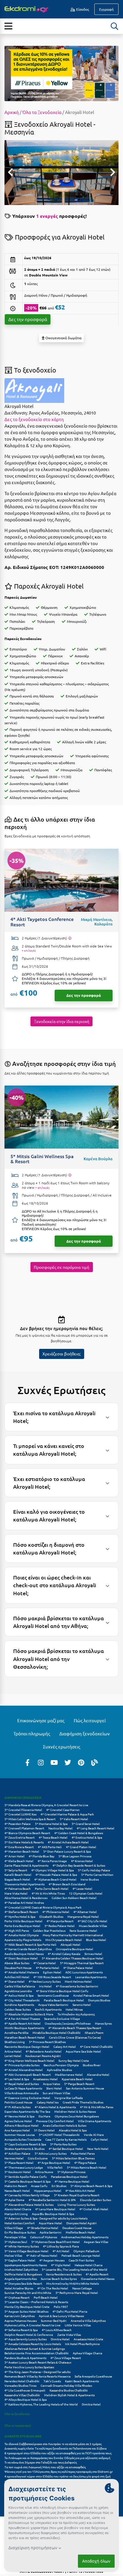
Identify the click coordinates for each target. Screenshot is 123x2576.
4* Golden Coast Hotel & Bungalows (79, 1833)
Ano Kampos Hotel (17, 2130)
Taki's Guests (52, 2381)
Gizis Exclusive (38, 2158)
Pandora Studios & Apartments (25, 2358)
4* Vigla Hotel (61, 2265)
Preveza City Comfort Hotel (55, 2121)
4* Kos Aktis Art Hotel (80, 2191)
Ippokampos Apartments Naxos (26, 2265)
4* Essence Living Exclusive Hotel (27, 2098)
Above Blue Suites (17, 1963)
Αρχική (12, 112)
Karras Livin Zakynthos (20, 2316)
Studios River (92, 2065)
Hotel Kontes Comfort (20, 2223)
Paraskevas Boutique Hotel (69, 2177)
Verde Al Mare (94, 2135)
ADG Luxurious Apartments (84, 1972)
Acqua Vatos (51, 2084)
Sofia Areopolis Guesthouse (93, 2376)
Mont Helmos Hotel (78, 1981)
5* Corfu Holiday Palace (94, 1870)
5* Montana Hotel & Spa (51, 1824)
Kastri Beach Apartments (82, 2381)
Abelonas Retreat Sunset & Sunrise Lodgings (35, 2349)
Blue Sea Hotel (96, 1940)
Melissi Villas (13, 2255)
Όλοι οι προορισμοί (18, 2425)
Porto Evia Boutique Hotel (22, 1926)
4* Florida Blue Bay (41, 1856)
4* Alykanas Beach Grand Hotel (55, 1879)
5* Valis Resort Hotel (74, 1819)
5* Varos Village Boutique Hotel (26, 2251)
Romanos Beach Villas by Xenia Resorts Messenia (37, 2376)
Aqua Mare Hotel (50, 2223)
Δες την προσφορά (28, 319)
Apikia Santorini (51, 2232)
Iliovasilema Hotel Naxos (98, 2279)
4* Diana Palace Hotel (78, 1968)
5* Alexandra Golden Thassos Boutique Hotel (73, 1958)
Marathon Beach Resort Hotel (25, 2037)
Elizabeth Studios (51, 1916)
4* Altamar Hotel (85, 1912)
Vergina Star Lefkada (69, 2098)
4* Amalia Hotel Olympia (21, 1935)
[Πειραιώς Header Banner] (61, 73)
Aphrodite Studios (59, 2070)
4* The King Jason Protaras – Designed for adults (37, 2372)
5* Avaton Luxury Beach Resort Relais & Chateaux (38, 2362)
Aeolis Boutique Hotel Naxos (24, 1954)
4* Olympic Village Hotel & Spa (53, 1870)
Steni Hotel (54, 2088)
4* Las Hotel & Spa (17, 2079)
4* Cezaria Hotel (45, 1963)
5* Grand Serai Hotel (86, 1824)
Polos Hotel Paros (83, 2153)
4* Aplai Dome (14, 2200)
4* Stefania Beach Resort (21, 1912)
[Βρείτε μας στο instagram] (41, 1762)
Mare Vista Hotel (16, 1893)
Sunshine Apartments (19, 2005)
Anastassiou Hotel (45, 2079)
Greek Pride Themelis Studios (83, 2102)
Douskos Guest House (77, 2228)
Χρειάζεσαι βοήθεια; (61, 1354)
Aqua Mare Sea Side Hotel (83, 2051)
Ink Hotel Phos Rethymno (82, 2344)
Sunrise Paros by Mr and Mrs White (28, 2293)
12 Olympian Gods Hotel (86, 1893)
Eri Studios (59, 2186)
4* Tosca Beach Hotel (53, 1837)
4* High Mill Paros (17, 1930)
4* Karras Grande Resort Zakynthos (28, 1949)
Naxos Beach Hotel (17, 2191)
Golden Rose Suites (18, 2009)
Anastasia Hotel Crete (89, 2339)
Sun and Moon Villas (56, 2093)
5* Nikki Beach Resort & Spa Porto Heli (30, 1944)
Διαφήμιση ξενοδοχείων (85, 1733)
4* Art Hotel (61, 2251)
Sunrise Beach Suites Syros (59, 2279)
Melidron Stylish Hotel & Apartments (69, 2395)
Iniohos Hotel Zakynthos (21, 2269)
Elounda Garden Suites (96, 2200)
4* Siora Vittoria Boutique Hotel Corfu (62, 1991)
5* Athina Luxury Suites (51, 2153)
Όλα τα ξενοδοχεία (17, 2414)
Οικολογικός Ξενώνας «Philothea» (68, 2023)
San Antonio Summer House (85, 2088)
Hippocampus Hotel (48, 2191)
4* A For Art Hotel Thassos (22, 2019)
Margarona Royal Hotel (83, 1916)
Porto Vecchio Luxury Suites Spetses (29, 2367)
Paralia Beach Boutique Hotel (64, 2000)
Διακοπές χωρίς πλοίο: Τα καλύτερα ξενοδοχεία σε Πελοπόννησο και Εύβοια (56, 2448)
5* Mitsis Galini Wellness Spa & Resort (30, 1819)
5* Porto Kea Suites (63, 2144)
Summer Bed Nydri (54, 2321)
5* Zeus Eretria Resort (20, 1837)
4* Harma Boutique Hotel (72, 2181)
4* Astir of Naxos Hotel (42, 2255)
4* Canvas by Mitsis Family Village (27, 2195)
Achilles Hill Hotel (17, 1977)
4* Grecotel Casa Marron (63, 1810)
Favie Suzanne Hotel (83, 1930)
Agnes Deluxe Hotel (18, 2121)
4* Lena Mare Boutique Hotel (55, 2209)
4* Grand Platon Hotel (81, 1847)
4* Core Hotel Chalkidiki (96, 2046)
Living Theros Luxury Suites (76, 2204)
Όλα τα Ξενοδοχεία (42, 112)
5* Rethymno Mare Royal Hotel (77, 2293)
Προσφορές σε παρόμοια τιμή (61, 1267)
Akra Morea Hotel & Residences (26, 1898)
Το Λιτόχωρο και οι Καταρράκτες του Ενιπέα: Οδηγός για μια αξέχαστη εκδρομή (57, 2458)
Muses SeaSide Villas (93, 1926)
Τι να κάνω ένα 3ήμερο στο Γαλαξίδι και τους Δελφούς (41, 2462)
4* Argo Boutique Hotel (54, 2163)
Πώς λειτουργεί (90, 1720)
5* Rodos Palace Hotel (60, 1926)
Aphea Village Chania (87, 2353)
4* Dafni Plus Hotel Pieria (70, 2311)
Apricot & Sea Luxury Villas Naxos (61, 2316)
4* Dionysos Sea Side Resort (23, 2283)
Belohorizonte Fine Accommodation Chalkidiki (37, 2353)
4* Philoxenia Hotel (56, 1912)
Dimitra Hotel (60, 2339)
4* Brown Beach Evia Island (67, 1884)
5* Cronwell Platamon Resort (24, 1828)
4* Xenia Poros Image (52, 1861)
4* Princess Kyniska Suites (22, 2065)
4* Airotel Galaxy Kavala (64, 1954)
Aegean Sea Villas (96, 2242)
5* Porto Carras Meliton (97, 1874)
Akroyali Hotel (70, 1944)
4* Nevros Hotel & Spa (19, 2116)
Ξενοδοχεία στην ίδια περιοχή (62, 1021)
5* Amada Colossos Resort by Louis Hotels (33, 2344)
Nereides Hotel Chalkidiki (22, 2381)
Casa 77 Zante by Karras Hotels (66, 2139)
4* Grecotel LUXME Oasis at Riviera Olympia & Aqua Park (43, 1907)
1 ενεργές (47, 216)
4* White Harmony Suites (22, 2246)
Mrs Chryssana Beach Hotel (64, 1940)
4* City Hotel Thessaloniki (22, 2000)
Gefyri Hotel (99, 2139)
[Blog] (95, 1762)
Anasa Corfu (39, 2186)
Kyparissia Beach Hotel (77, 2079)
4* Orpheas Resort (17, 2297)
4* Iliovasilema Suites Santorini (77, 1986)
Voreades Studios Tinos (20, 2385)
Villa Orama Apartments (94, 2121)
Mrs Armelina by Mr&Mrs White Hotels (73, 2283)
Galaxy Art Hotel (65, 2046)
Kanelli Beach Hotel (18, 1874)
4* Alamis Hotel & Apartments (55, 2107)
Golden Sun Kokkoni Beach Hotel (74, 1898)
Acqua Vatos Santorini (53, 2005)
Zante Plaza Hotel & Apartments (26, 1865)
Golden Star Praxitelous (49, 1930)
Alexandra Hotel (98, 2074)
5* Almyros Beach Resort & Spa (91, 2186)
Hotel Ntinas (74, 2009)
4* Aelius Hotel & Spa (19, 1995)
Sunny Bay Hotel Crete (74, 2060)
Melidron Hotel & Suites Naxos (75, 2111)
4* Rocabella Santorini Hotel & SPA (52, 2200)
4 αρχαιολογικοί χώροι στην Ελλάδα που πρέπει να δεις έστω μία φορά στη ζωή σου (58, 2479)
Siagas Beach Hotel (17, 1879)
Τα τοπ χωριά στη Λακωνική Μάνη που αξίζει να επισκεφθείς (45, 2467)
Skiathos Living (15, 2042)
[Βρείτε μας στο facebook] (27, 1762)
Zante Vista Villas (69, 2335)
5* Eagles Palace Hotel (20, 2260)
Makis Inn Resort (16, 2186)
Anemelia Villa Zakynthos (88, 2321)
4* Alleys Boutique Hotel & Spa (26, 2399)
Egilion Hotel (52, 1972)
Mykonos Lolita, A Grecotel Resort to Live (33, 2325)
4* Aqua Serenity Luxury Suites (26, 2339)
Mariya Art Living (16, 2214)
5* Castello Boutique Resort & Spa (27, 2181)
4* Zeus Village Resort (66, 2358)
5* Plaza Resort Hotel (19, 2163)
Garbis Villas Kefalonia (20, 1986)
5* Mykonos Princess (71, 2172)
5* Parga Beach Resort (79, 2084)
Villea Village (14, 2228)
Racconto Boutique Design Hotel (27, 2046)
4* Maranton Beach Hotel (22, 1851)
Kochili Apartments (48, 2009)
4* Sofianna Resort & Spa (21, 2330)
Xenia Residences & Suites (64, 2274)
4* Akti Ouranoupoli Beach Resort (28, 2074)
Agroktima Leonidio (18, 1991)
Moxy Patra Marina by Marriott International (73, 1935)
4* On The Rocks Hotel (53, 2288)
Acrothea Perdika (16, 2033)
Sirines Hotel (93, 1954)
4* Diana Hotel (14, 1981)
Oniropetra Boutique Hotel (74, 1949)
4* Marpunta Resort (60, 1921)
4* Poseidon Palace (18, 1824)
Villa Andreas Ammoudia (21, 2093)
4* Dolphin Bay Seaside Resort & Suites (79, 1865)
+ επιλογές (29, 950)
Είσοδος (82, 9)
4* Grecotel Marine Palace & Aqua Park (67, 1814)
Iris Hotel (45, 1986)
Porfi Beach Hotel (46, 2297)
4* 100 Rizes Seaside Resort (52, 1977)
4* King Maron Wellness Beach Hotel (29, 2060)
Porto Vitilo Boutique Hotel (23, 1921)
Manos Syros (103, 2023)
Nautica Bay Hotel (60, 1828)
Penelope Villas (15, 2237)
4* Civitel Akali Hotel (94, 2209)
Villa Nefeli (55, 2167)
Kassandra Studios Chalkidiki (69, 2390)
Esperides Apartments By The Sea (27, 2111)
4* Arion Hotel (14, 1856)
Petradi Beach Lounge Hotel (81, 2255)
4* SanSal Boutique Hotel (66, 2149)
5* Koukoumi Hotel (18, 2172)
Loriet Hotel (13, 2056)
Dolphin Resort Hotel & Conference (29, 2335)
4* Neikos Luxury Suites (45, 1981)
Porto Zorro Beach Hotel (52, 1888)
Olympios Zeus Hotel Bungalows (77, 2116)
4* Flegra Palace (85, 2163)
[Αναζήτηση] (115, 26)
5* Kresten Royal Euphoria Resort (77, 2195)
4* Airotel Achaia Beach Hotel (68, 1842)
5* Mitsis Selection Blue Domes (73, 2158)
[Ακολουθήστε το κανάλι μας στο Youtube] (54, 1762)
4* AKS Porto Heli (50, 1847)
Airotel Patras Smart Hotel (91, 1995)
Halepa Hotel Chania (89, 2265)
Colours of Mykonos (44, 2237)
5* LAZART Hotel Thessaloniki (59, 2135)
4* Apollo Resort (97, 2274)
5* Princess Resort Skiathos (47, 2042)
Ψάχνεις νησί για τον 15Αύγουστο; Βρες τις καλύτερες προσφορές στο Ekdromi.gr (59, 2471)
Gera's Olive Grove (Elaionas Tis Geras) (75, 2037)
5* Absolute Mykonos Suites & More (29, 2014)
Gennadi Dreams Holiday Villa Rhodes (66, 2385)
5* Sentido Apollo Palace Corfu (26, 2177)
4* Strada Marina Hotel (43, 2228)
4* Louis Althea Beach (57, 2330)
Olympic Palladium (86, 2251)
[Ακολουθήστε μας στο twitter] (68, 1762)
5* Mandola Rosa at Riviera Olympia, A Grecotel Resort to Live (46, 1805)
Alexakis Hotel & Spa (73, 2130)
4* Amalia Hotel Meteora (22, 1972)
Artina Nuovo (44, 2172)
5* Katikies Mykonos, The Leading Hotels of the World (41, 2404)
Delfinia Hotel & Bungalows (23, 2274)
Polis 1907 (61, 2307)
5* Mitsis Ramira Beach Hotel (87, 2167)
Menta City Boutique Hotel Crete (27, 2307)
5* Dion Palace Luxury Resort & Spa (67, 1851)
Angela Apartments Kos (21, 2279)
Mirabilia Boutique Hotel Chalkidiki (57, 2033)
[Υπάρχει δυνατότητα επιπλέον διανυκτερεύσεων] (70, 938)
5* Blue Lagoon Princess (75, 1856)
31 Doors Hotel (44, 2130)
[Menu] (8, 26)
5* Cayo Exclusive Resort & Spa (25, 2144)
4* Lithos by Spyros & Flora (61, 2246)
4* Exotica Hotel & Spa (87, 1837)
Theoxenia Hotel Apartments (24, 1884)
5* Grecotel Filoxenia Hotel (23, 1810)
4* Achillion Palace (17, 2153)
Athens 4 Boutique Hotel (21, 2125)
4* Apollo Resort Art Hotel (23, 2023)
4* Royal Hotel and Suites (22, 2084)
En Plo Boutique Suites (20, 2232)
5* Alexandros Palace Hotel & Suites (29, 2204)
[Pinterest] (81, 1762)
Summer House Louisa (20, 2135)
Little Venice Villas (78, 2325)
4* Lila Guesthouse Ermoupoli (25, 2390)
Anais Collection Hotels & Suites (64, 2125)
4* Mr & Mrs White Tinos (48, 1893)
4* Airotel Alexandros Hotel (24, 2070)
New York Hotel (98, 2149)
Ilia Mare (44, 2116)
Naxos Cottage (82, 2288)
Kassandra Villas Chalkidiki (22, 2395)
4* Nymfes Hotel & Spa (20, 1916)
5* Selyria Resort (16, 1870)
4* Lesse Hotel (82, 1888)
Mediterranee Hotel (69, 2074)
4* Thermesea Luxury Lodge (24, 2167)
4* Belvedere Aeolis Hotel (44, 2051)
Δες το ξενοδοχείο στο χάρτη (34, 419)
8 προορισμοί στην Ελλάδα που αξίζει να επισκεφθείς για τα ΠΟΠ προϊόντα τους (58, 2453)
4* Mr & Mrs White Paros (97, 2107)
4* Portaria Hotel (47, 1968)
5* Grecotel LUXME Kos (20, 1814)
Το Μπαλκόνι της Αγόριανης (76, 2014)
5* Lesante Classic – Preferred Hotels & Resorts (36, 2302)
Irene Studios (90, 1879)
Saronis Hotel (82, 2005)
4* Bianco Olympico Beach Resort (27, 1833)
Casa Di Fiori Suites (81, 2260)
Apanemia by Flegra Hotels (23, 1940)
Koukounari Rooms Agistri (43, 2056)
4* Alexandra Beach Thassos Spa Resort (75, 2028)
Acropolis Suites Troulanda (23, 2139)
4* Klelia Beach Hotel (19, 1861)
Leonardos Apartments (91, 1977)
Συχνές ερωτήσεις (62, 1747)
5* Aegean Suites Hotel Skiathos (26, 2311)
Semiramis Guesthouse (53, 1995)
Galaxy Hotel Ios (48, 2102)
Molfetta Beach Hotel (80, 2232)
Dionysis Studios (99, 2000)
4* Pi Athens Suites (17, 2107)
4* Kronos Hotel (82, 1861)
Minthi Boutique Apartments (24, 2028)
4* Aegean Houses (52, 2260)
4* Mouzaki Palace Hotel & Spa (56, 1874)
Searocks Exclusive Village (62, 2019)
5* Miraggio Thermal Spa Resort (82, 1963)
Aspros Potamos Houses (21, 2321)
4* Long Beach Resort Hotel (96, 1828)
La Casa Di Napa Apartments (23, 2088)
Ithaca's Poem (94, 2033)
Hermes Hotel (14, 2158)
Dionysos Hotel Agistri (82, 2223)
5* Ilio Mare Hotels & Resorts (24, 1842)
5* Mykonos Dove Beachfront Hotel (56, 2242)
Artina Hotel (13, 2051)
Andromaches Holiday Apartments (85, 2237)
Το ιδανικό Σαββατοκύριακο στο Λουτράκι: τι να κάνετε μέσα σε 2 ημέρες (53, 2444)
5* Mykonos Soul (16, 2242)
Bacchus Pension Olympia (61, 2065)
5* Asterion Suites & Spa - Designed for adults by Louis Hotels (46, 2218)
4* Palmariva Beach (18, 1888)
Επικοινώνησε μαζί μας (41, 1720)
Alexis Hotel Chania (18, 2209)
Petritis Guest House (19, 2102)
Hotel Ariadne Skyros (19, 2288)
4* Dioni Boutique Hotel (21, 1958)
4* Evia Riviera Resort (19, 1847)
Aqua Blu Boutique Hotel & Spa (53, 2214)
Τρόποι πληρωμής (32, 1733)
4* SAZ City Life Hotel (92, 1921)
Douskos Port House (18, 1968)
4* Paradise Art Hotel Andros (24, 1902)
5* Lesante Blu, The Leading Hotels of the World (74, 2269)
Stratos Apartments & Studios (24, 2149)
